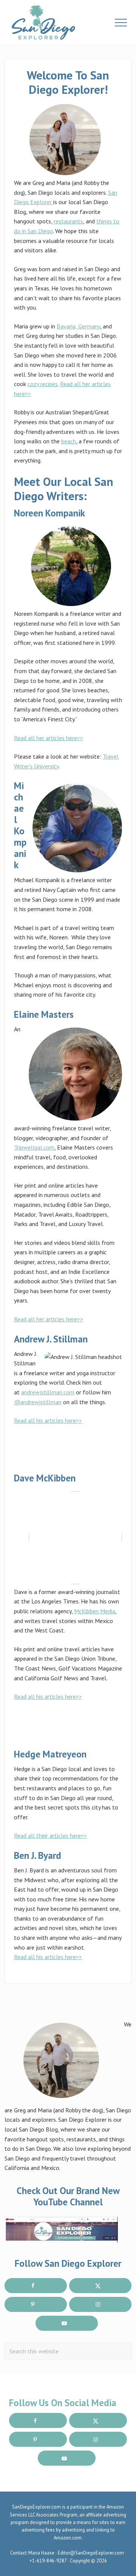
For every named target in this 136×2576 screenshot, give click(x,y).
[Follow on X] (100, 2286)
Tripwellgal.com (34, 1147)
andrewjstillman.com (48, 1392)
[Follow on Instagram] (100, 2304)
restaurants (68, 221)
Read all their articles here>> (50, 1835)
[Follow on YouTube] (67, 2323)
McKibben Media (95, 1611)
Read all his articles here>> (48, 1420)
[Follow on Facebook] (36, 2286)
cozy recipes (43, 384)
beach (69, 441)
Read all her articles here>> (49, 738)
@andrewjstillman (38, 1402)
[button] (121, 23)
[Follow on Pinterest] (36, 2304)
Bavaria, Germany (78, 326)
